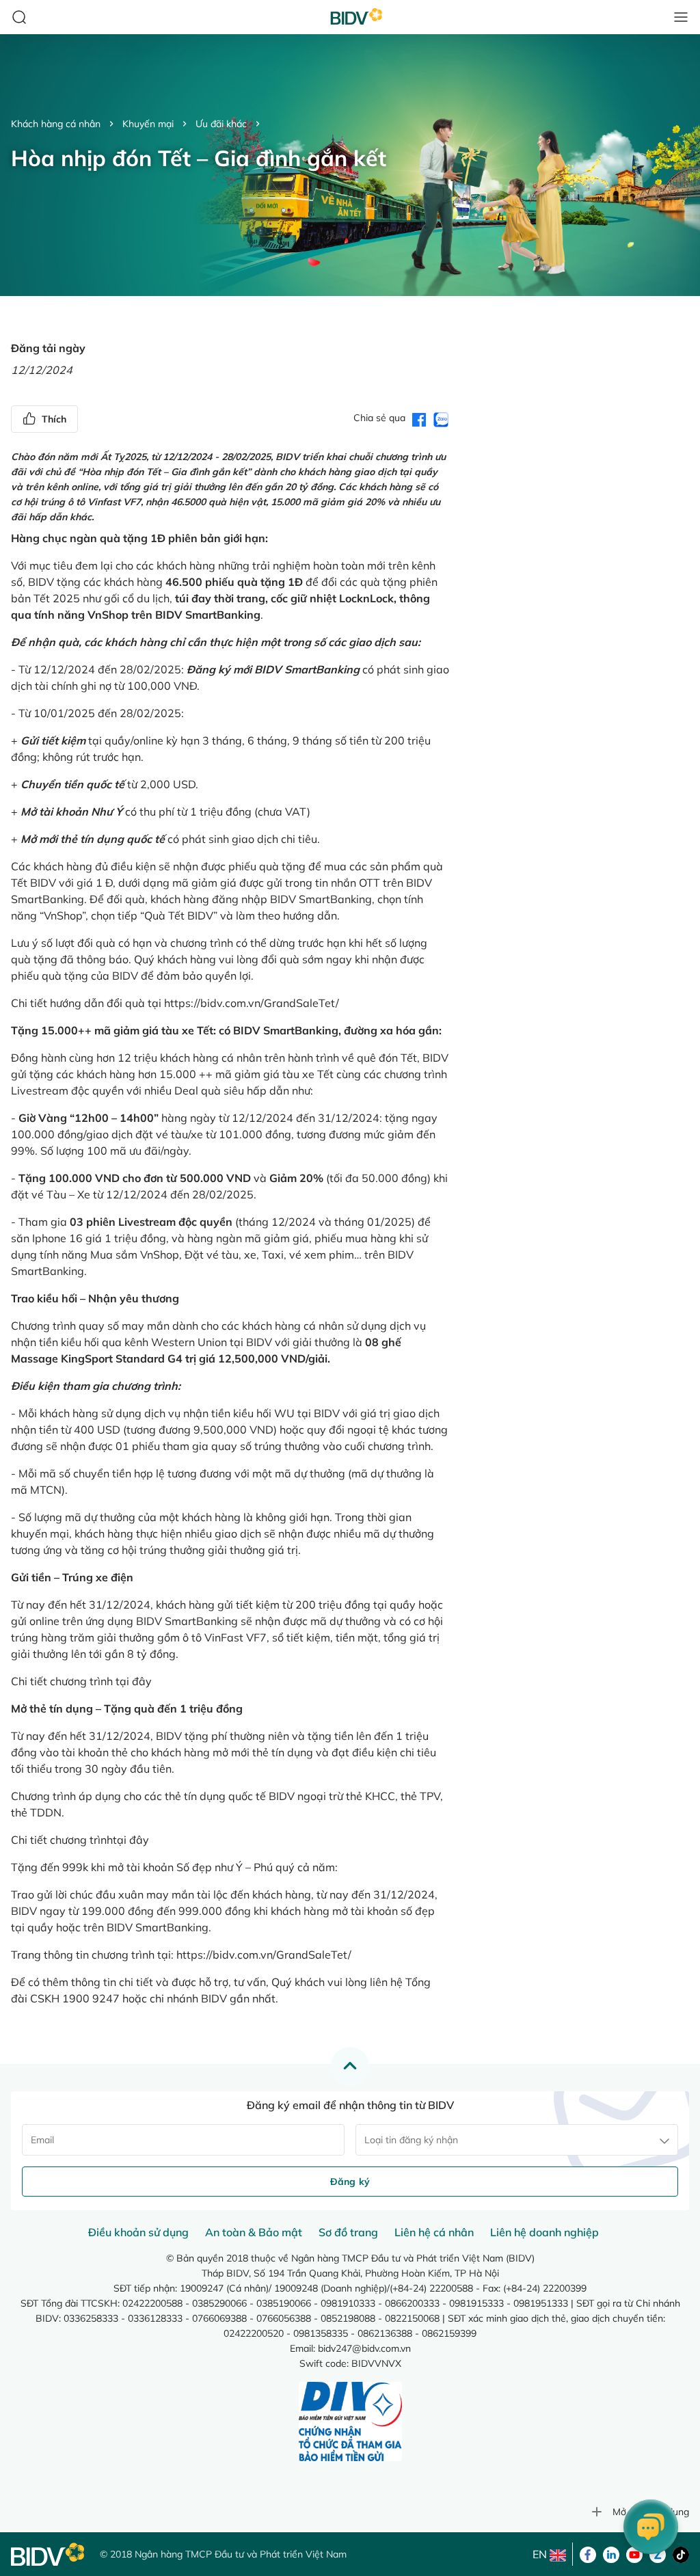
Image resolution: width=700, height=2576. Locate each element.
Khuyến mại (148, 124)
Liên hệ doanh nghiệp (544, 2232)
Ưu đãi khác (221, 124)
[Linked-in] (611, 2553)
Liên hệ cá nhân (434, 2232)
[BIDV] (49, 2554)
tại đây (134, 1681)
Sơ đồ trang (348, 2232)
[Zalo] (658, 2553)
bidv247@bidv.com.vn (364, 2348)
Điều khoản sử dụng (138, 2232)
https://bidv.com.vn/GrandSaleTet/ (252, 1003)
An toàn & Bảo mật (254, 2232)
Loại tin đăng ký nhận (411, 2140)
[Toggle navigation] (681, 17)
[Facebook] (588, 2553)
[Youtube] (634, 2553)
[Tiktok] (681, 2553)
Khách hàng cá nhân (56, 124)
